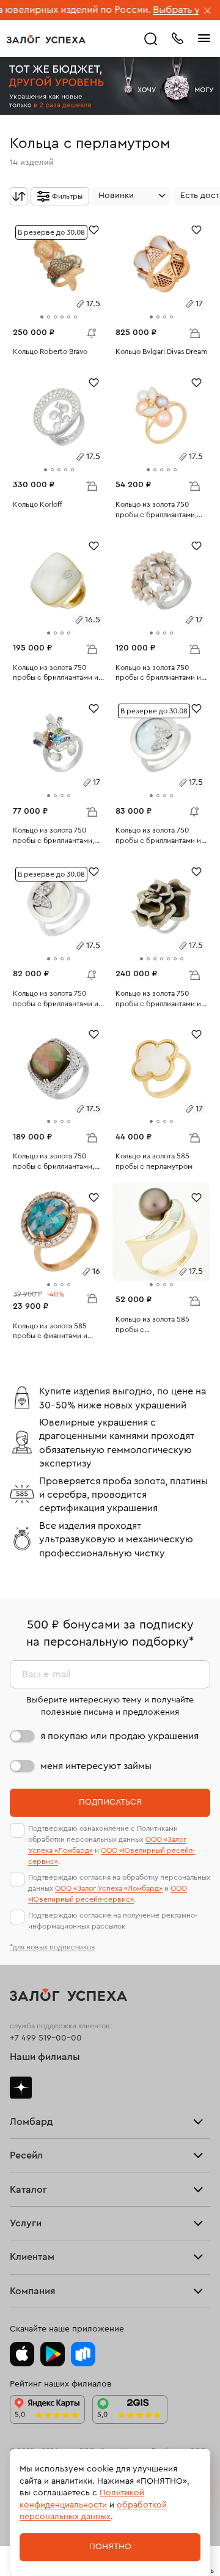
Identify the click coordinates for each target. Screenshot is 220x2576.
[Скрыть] (208, 12)
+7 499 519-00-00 (46, 2038)
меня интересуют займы (96, 1766)
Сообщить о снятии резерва (89, 330)
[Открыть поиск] (151, 39)
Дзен (21, 2088)
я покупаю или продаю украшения (119, 1736)
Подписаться (110, 1802)
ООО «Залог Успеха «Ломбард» (109, 1888)
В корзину (194, 333)
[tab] (42, 317)
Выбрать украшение (169, 10)
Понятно (110, 2547)
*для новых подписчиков (53, 1947)
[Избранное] (94, 229)
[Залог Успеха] (46, 39)
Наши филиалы (45, 2057)
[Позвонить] (177, 37)
